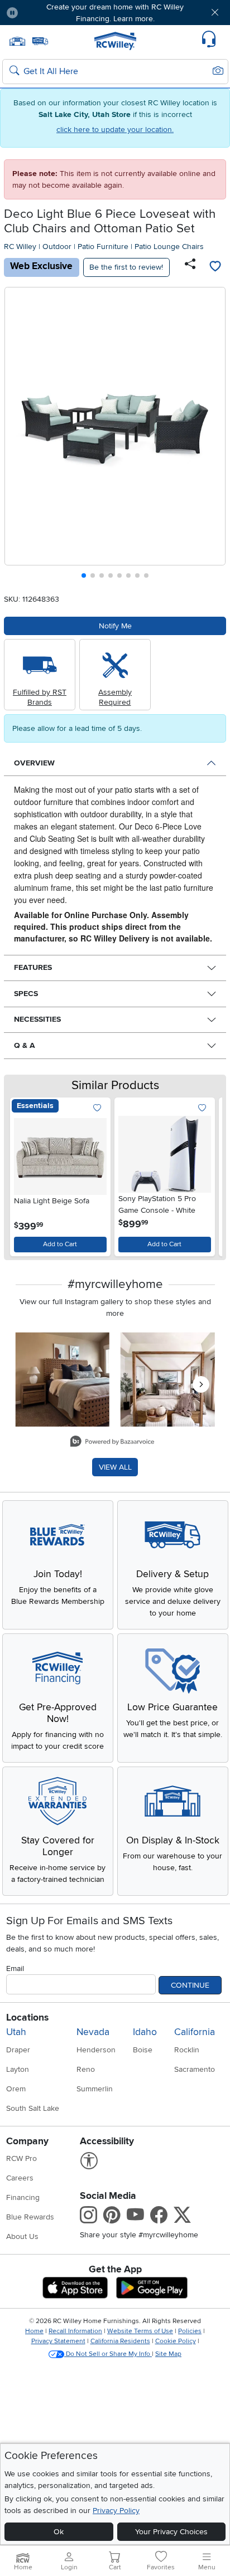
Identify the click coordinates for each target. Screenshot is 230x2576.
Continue (190, 1985)
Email (15, 1968)
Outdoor (57, 247)
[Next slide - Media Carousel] (201, 1384)
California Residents (120, 2341)
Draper (18, 2050)
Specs (26, 994)
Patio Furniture (103, 247)
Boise (143, 2050)
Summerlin (95, 2089)
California (195, 2032)
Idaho (145, 2032)
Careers (20, 2178)
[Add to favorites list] (215, 267)
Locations (27, 2018)
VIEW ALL (115, 1467)
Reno (86, 2069)
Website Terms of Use (140, 2331)
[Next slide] (213, 435)
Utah (16, 2032)
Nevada (93, 2032)
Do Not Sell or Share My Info (108, 2354)
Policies (190, 2331)
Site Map (168, 2354)
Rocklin (187, 2050)
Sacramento (195, 2069)
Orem (16, 2089)
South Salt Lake (33, 2108)
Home (34, 2331)
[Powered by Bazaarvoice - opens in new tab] (112, 1443)
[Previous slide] (18, 435)
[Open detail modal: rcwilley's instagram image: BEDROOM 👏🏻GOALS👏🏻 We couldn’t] (168, 1380)
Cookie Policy (176, 2341)
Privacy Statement (58, 2341)
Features (33, 967)
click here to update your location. (115, 130)
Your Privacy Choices (171, 2532)
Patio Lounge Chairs (169, 247)
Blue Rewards (30, 2217)
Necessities (37, 1019)
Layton (18, 2069)
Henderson (96, 2050)
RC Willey (20, 247)
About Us (22, 2236)
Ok (59, 2532)
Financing (23, 2197)
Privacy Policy (116, 2511)
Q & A (25, 1045)
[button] (45, 13)
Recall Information (75, 2331)
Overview (34, 763)
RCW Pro (21, 2158)
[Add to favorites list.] (97, 1108)
